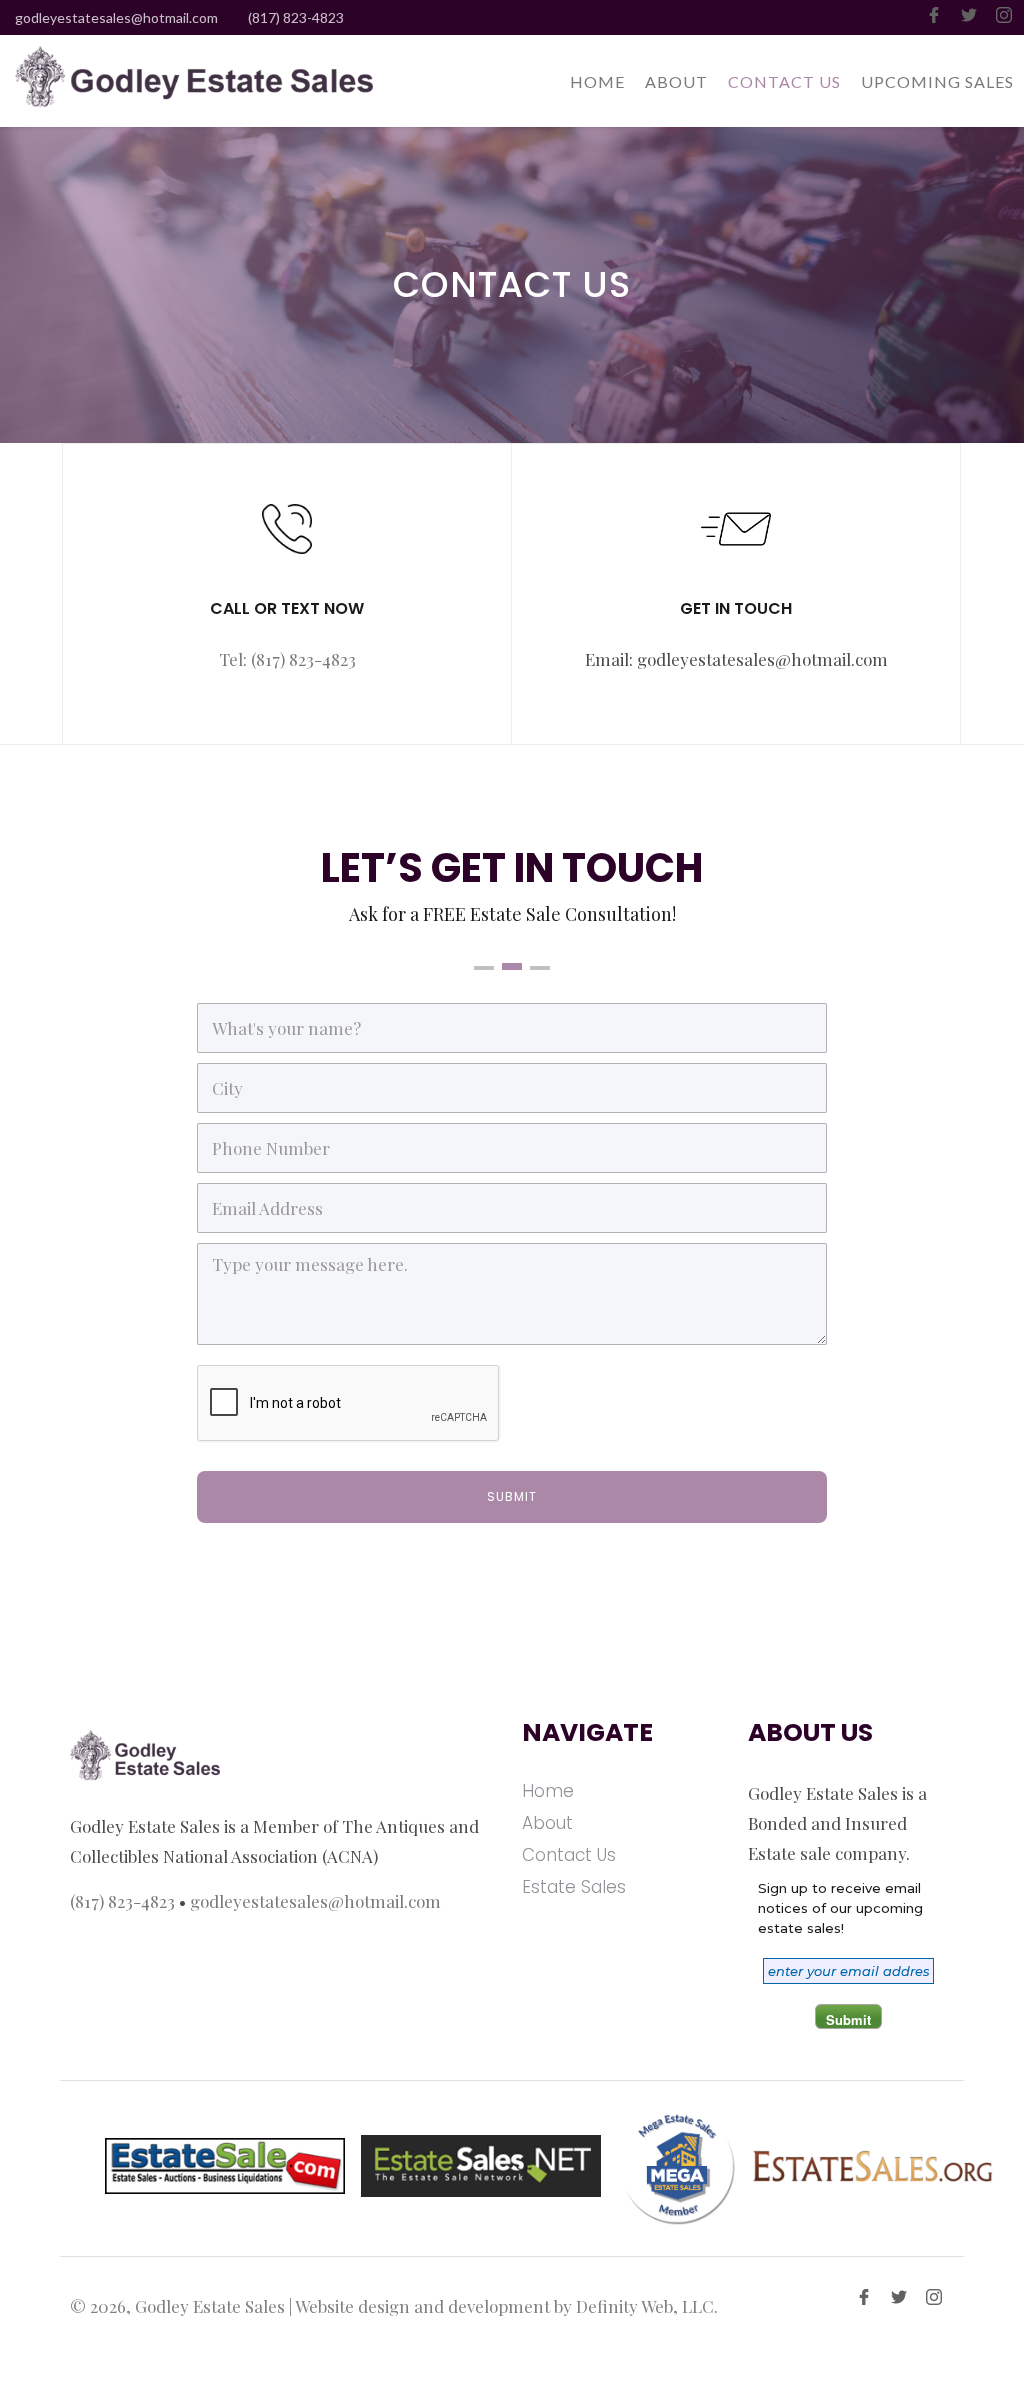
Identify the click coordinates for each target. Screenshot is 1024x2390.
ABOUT (676, 81)
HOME (597, 81)
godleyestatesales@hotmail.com (116, 17)
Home (548, 1791)
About (547, 1823)
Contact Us (569, 1855)
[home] (186, 80)
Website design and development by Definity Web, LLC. (506, 2306)
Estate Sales (574, 1887)
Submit (848, 2019)
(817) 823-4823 (296, 17)
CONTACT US (784, 81)
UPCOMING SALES (937, 81)
